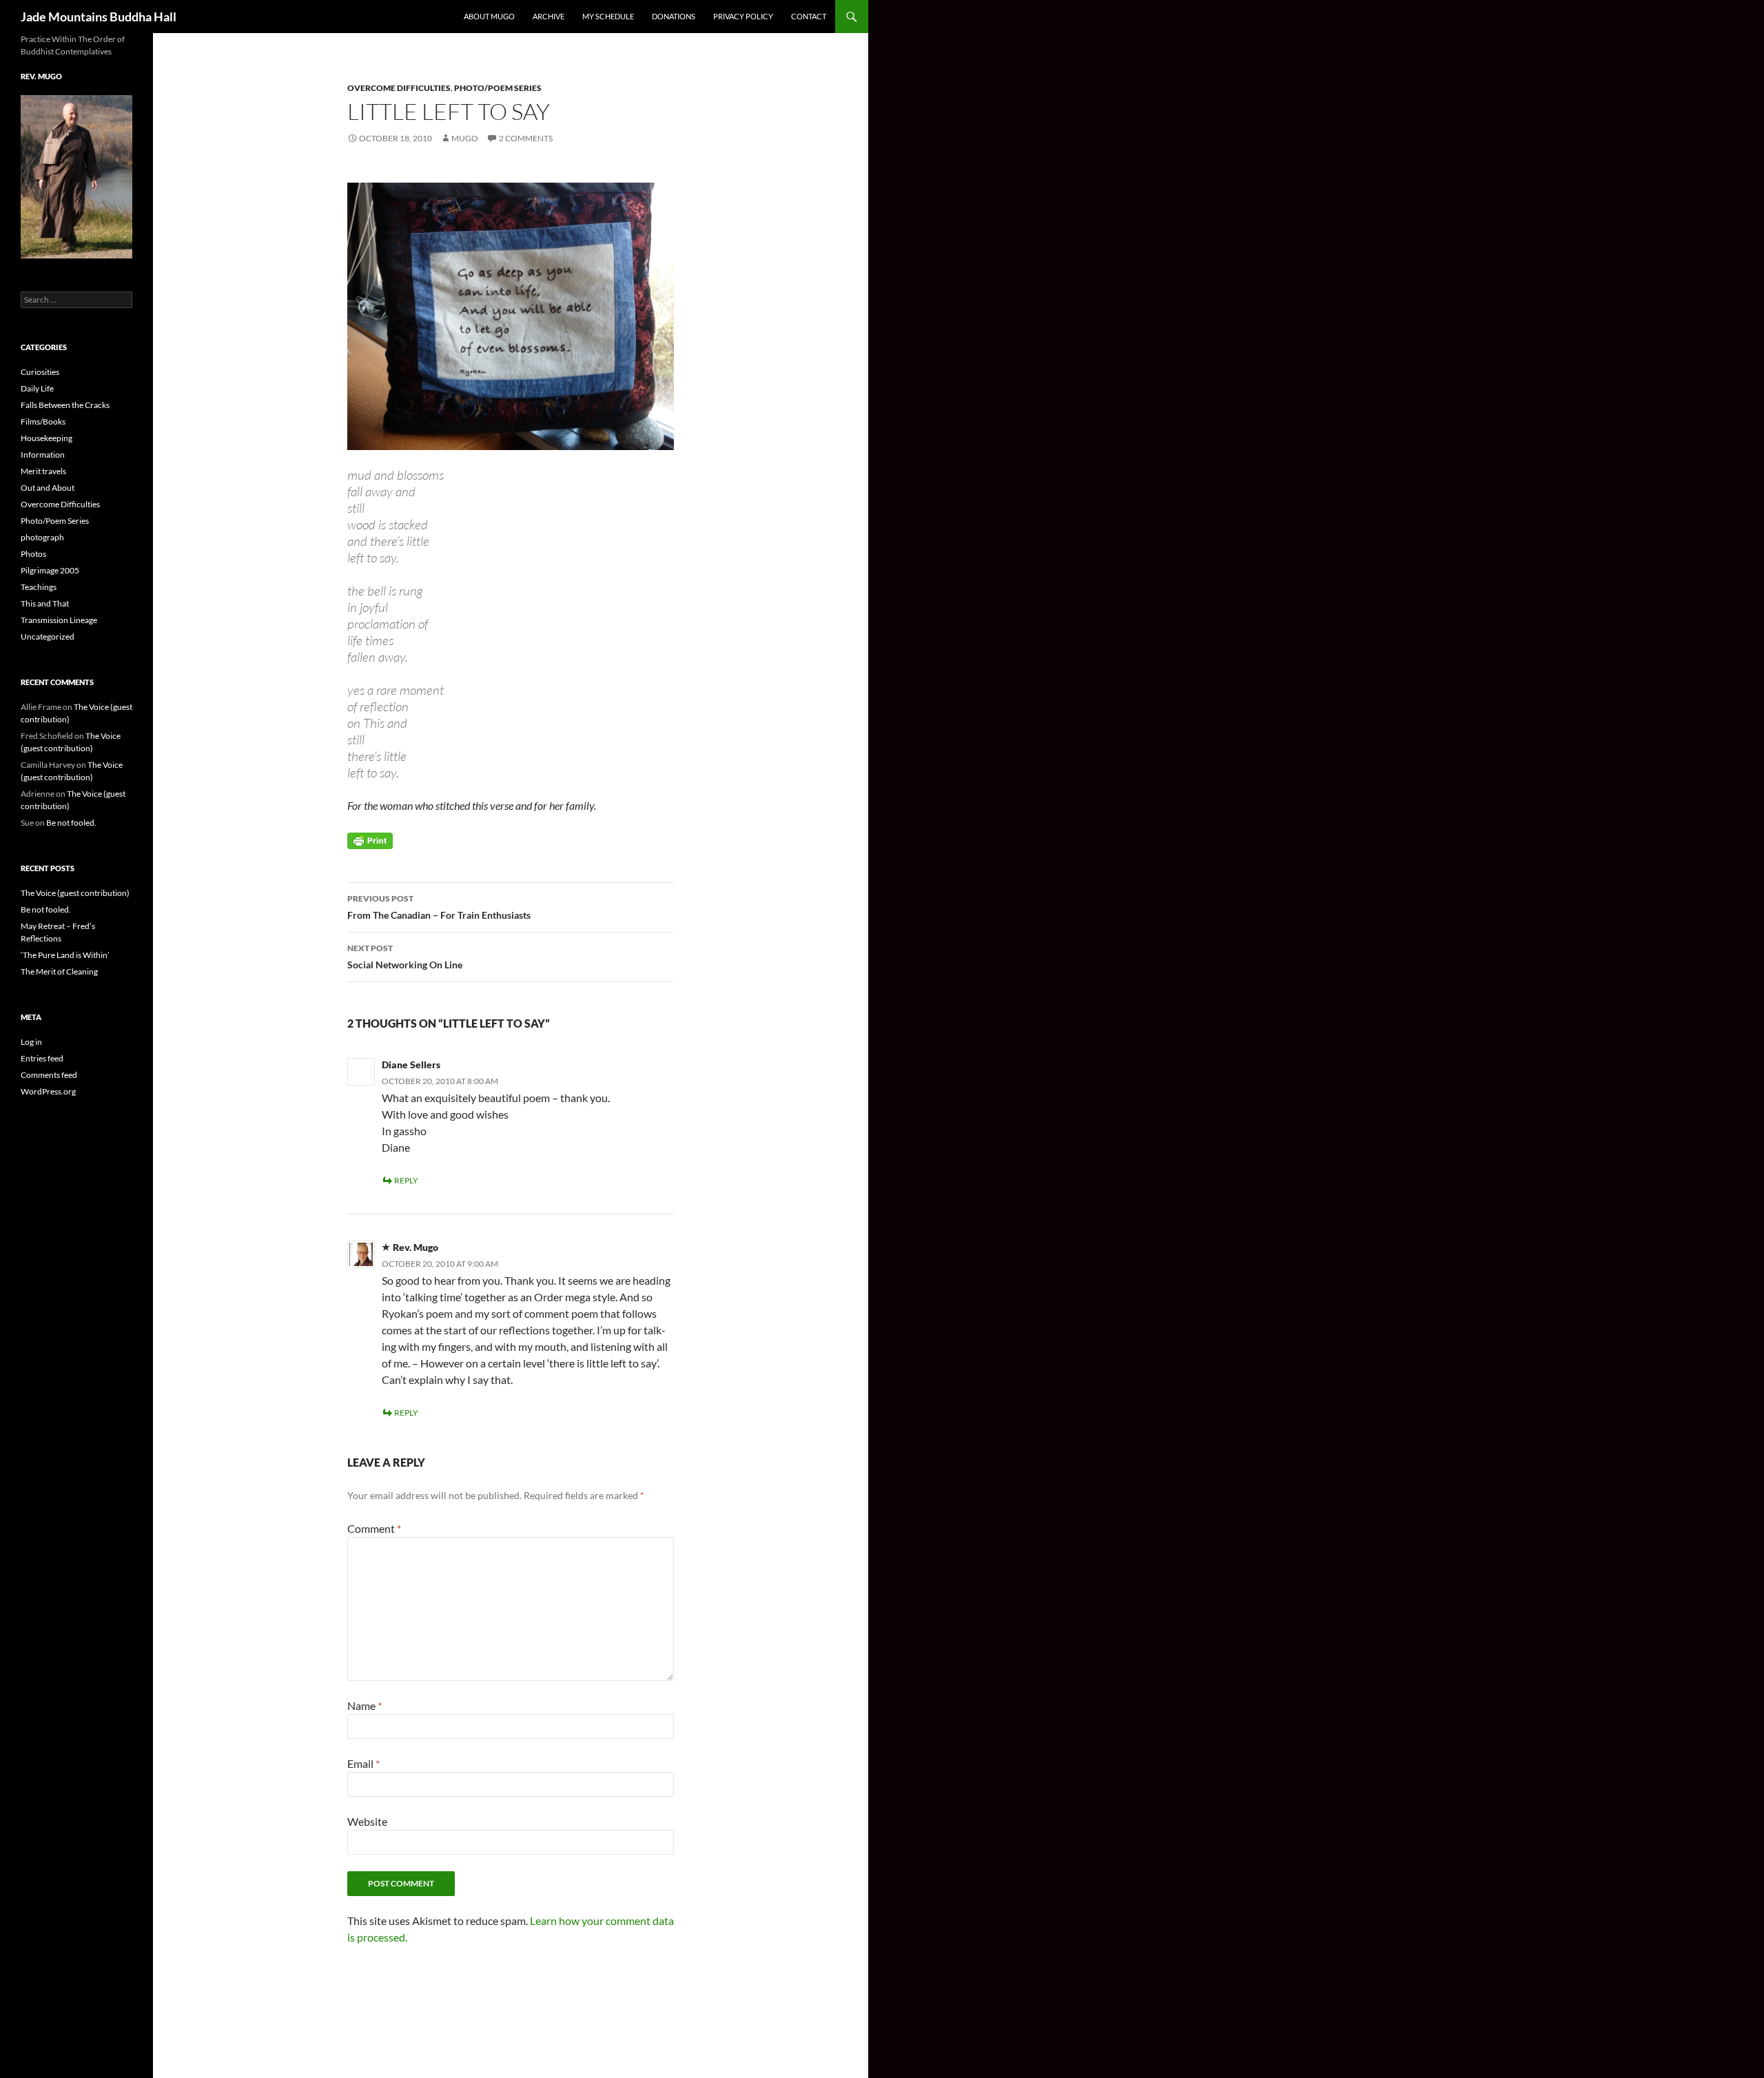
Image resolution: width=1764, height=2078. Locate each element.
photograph (42, 537)
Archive (548, 16)
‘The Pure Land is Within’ (65, 955)
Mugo (465, 138)
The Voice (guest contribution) (75, 893)
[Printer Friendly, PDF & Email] (370, 840)
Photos (33, 554)
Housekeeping (47, 438)
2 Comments (526, 138)
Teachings (39, 587)
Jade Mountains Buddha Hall (99, 17)
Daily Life (37, 388)
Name (365, 1705)
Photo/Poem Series (498, 88)
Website (367, 1821)
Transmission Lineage (59, 620)
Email (363, 1763)
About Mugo (489, 16)
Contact (809, 16)
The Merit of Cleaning (59, 971)
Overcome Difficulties (399, 88)
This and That (45, 603)
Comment (374, 1528)
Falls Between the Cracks (65, 405)
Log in (31, 1042)
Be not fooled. (71, 823)
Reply (406, 1180)
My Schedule (608, 16)
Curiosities (40, 372)
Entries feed (42, 1058)
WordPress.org (48, 1091)
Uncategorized (48, 636)
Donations (674, 16)
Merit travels (43, 471)
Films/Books (43, 421)
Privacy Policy (743, 16)
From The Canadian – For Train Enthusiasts (439, 907)
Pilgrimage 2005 (50, 570)
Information (43, 455)
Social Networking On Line (405, 957)
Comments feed (49, 1075)
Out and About (48, 488)
